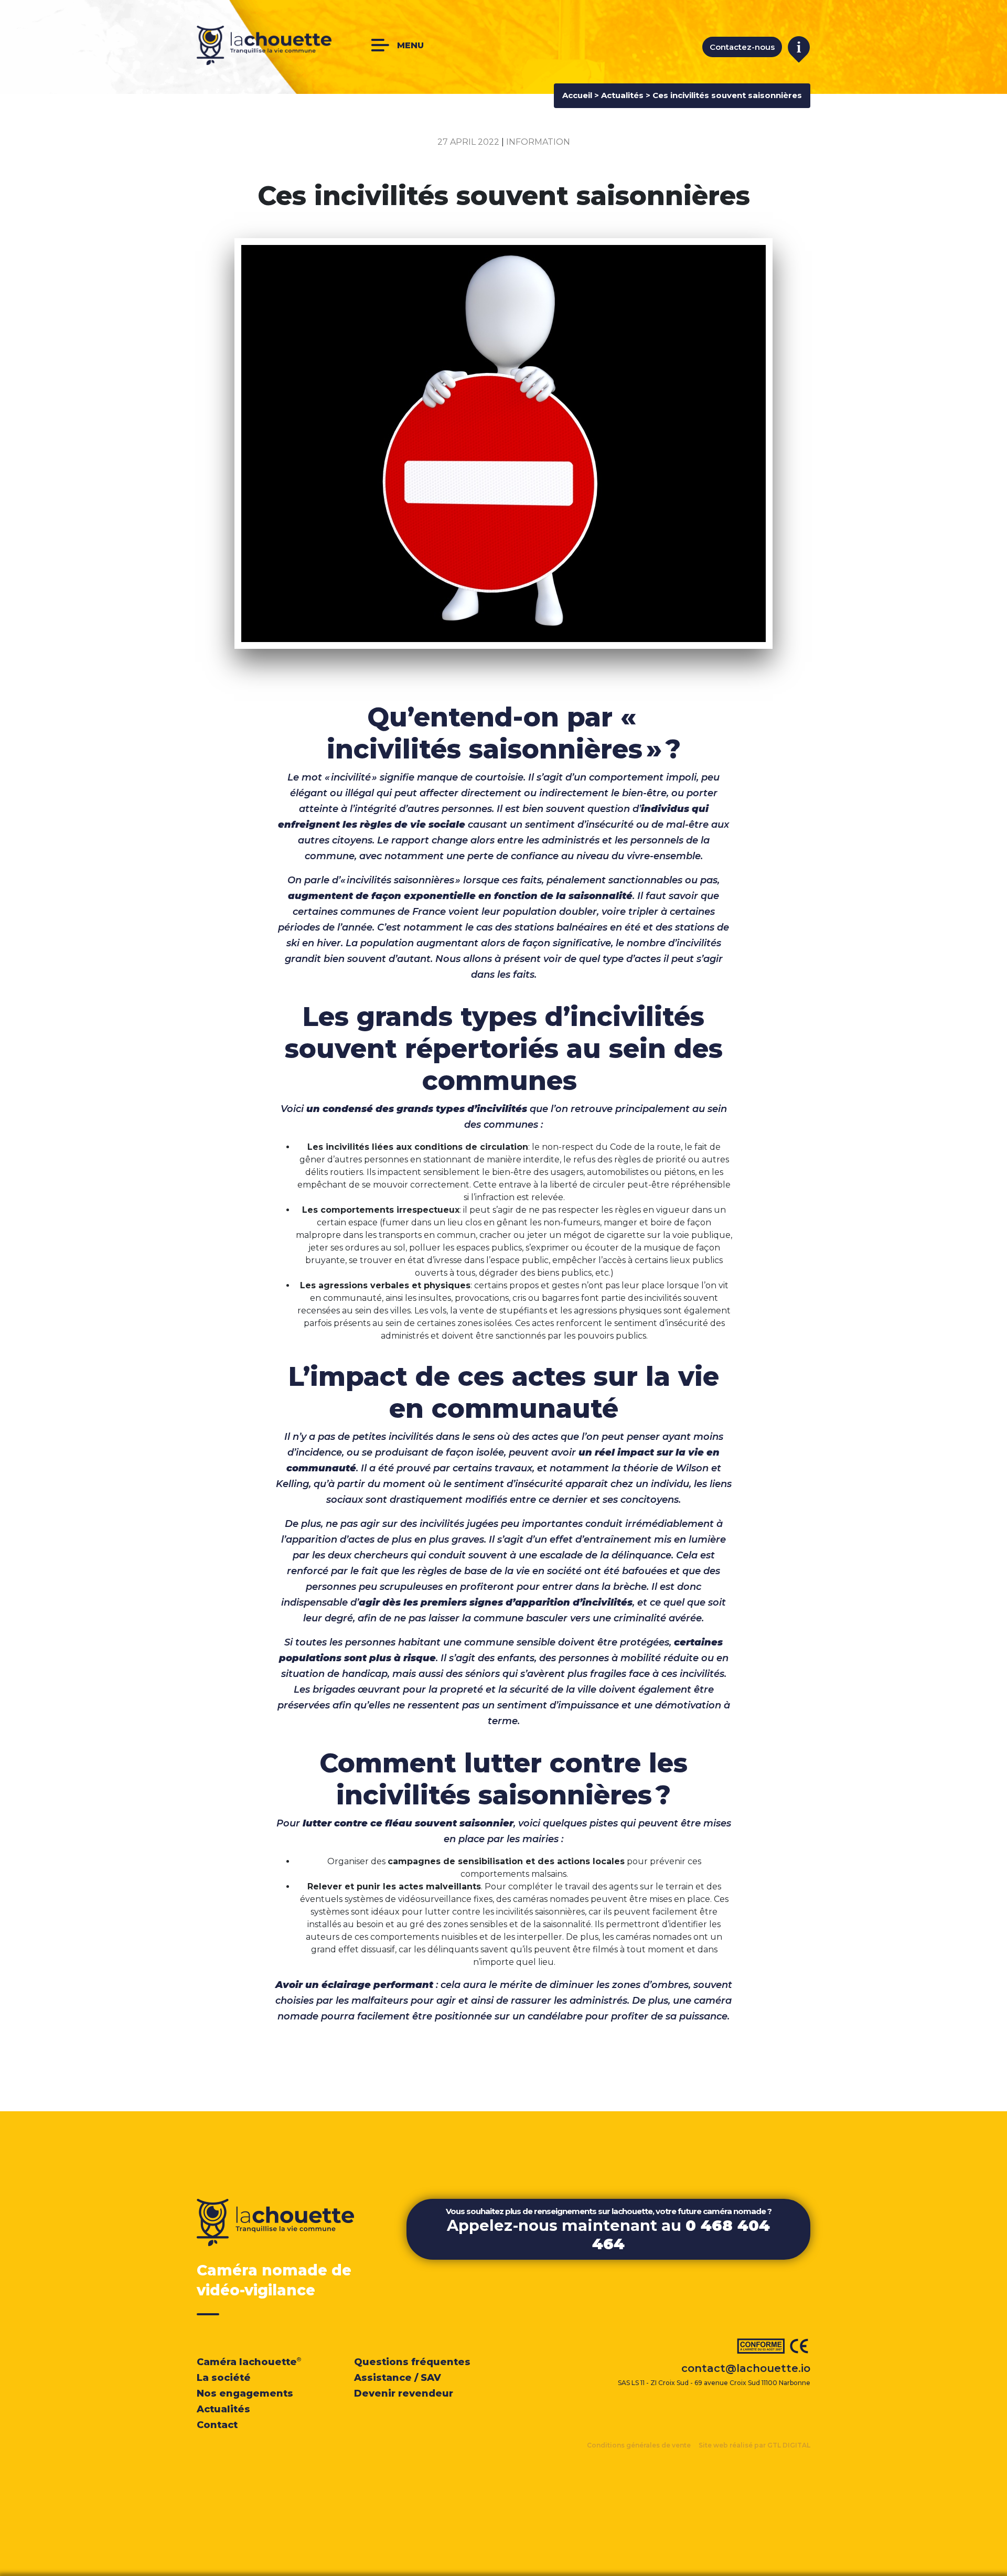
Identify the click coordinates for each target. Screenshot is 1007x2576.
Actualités (622, 95)
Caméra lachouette (249, 2362)
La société (224, 2378)
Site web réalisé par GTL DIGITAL (754, 2445)
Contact (217, 2425)
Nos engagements (245, 2393)
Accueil (577, 95)
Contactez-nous (742, 47)
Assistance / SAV (398, 2378)
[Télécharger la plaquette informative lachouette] (799, 49)
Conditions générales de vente (639, 2445)
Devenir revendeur (404, 2393)
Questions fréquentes (412, 2362)
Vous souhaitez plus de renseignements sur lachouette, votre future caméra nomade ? (609, 2230)
